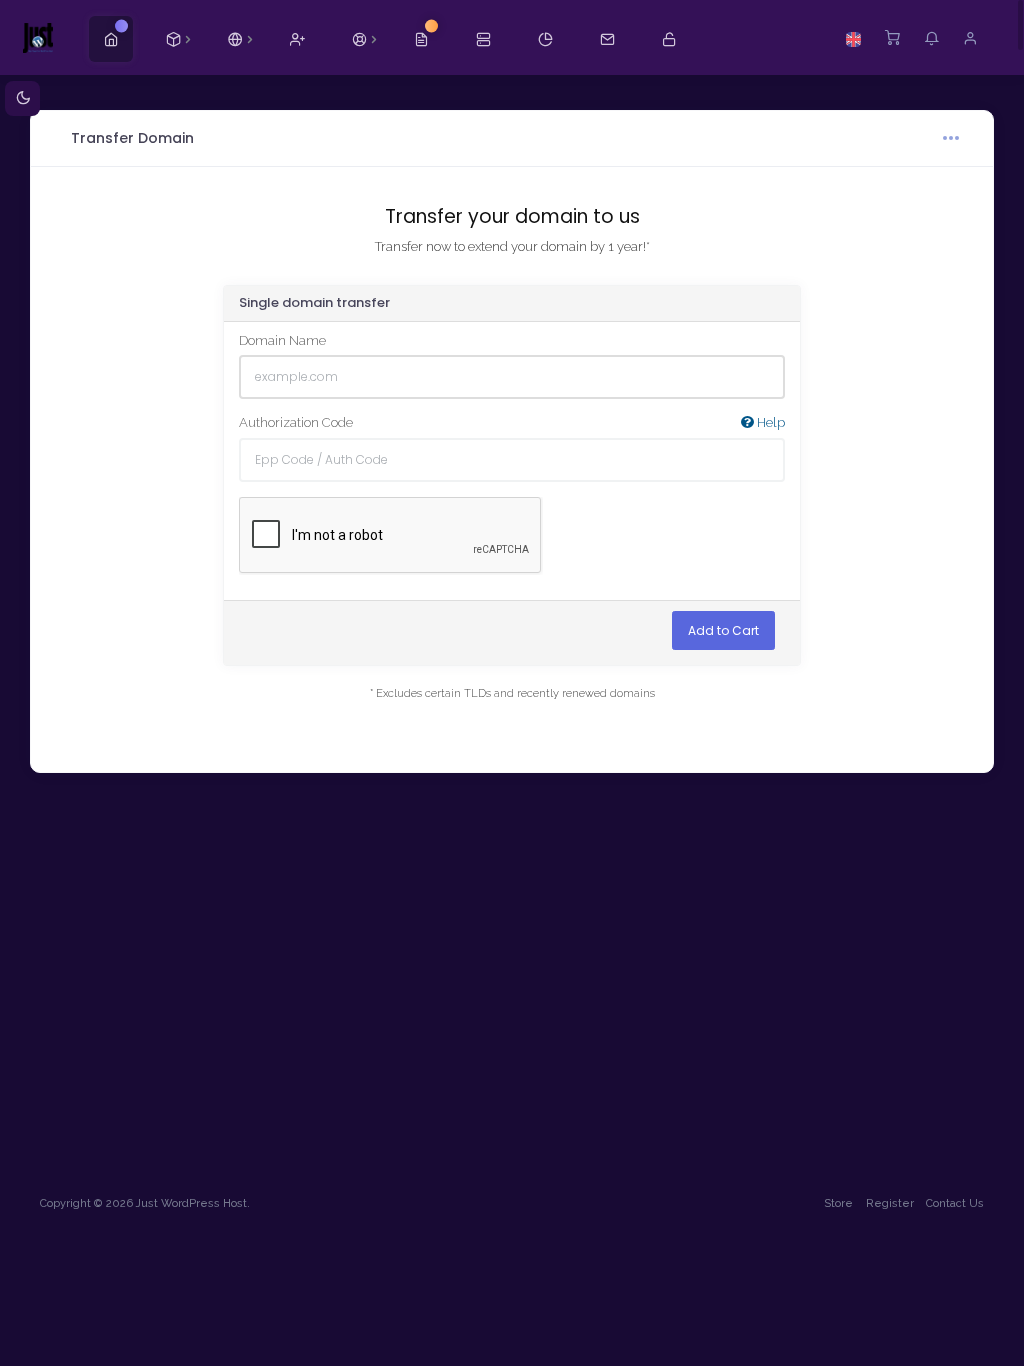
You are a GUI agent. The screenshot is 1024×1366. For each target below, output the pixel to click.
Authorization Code (512, 422)
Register (890, 1203)
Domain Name (282, 340)
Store (838, 1203)
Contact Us (955, 1203)
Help (769, 422)
